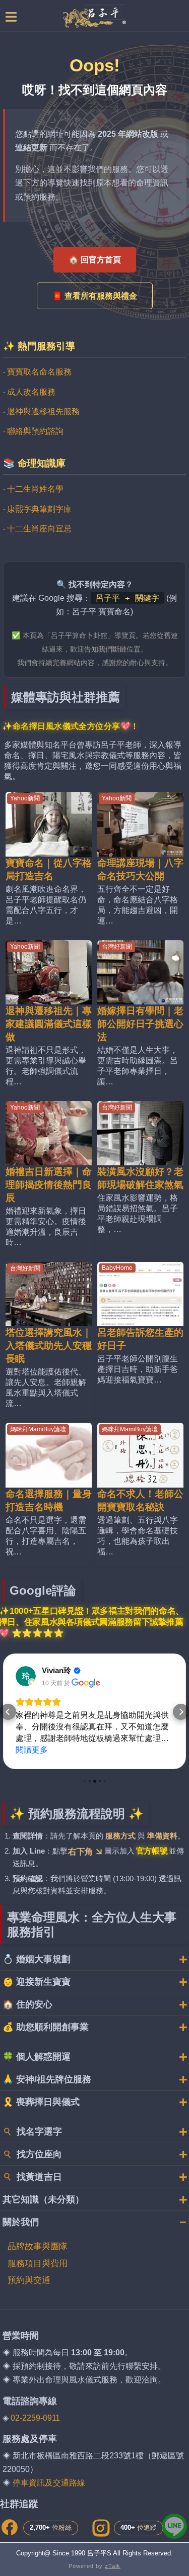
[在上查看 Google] (26, 1676)
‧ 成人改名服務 (29, 392)
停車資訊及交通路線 (49, 2483)
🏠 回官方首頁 (95, 260)
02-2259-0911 (35, 2418)
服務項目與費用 (38, 2264)
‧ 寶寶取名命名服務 (37, 372)
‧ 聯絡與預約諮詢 (33, 431)
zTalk (113, 2566)
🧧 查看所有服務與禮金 (95, 296)
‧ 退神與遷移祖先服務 (41, 411)
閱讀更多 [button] (32, 1750)
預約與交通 (29, 2280)
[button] (8, 1712)
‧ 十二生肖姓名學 (33, 489)
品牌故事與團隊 (38, 2246)
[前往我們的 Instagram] (100, 2528)
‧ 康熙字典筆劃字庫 (37, 509)
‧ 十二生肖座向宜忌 (37, 529)
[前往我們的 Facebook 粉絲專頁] (10, 2528)
